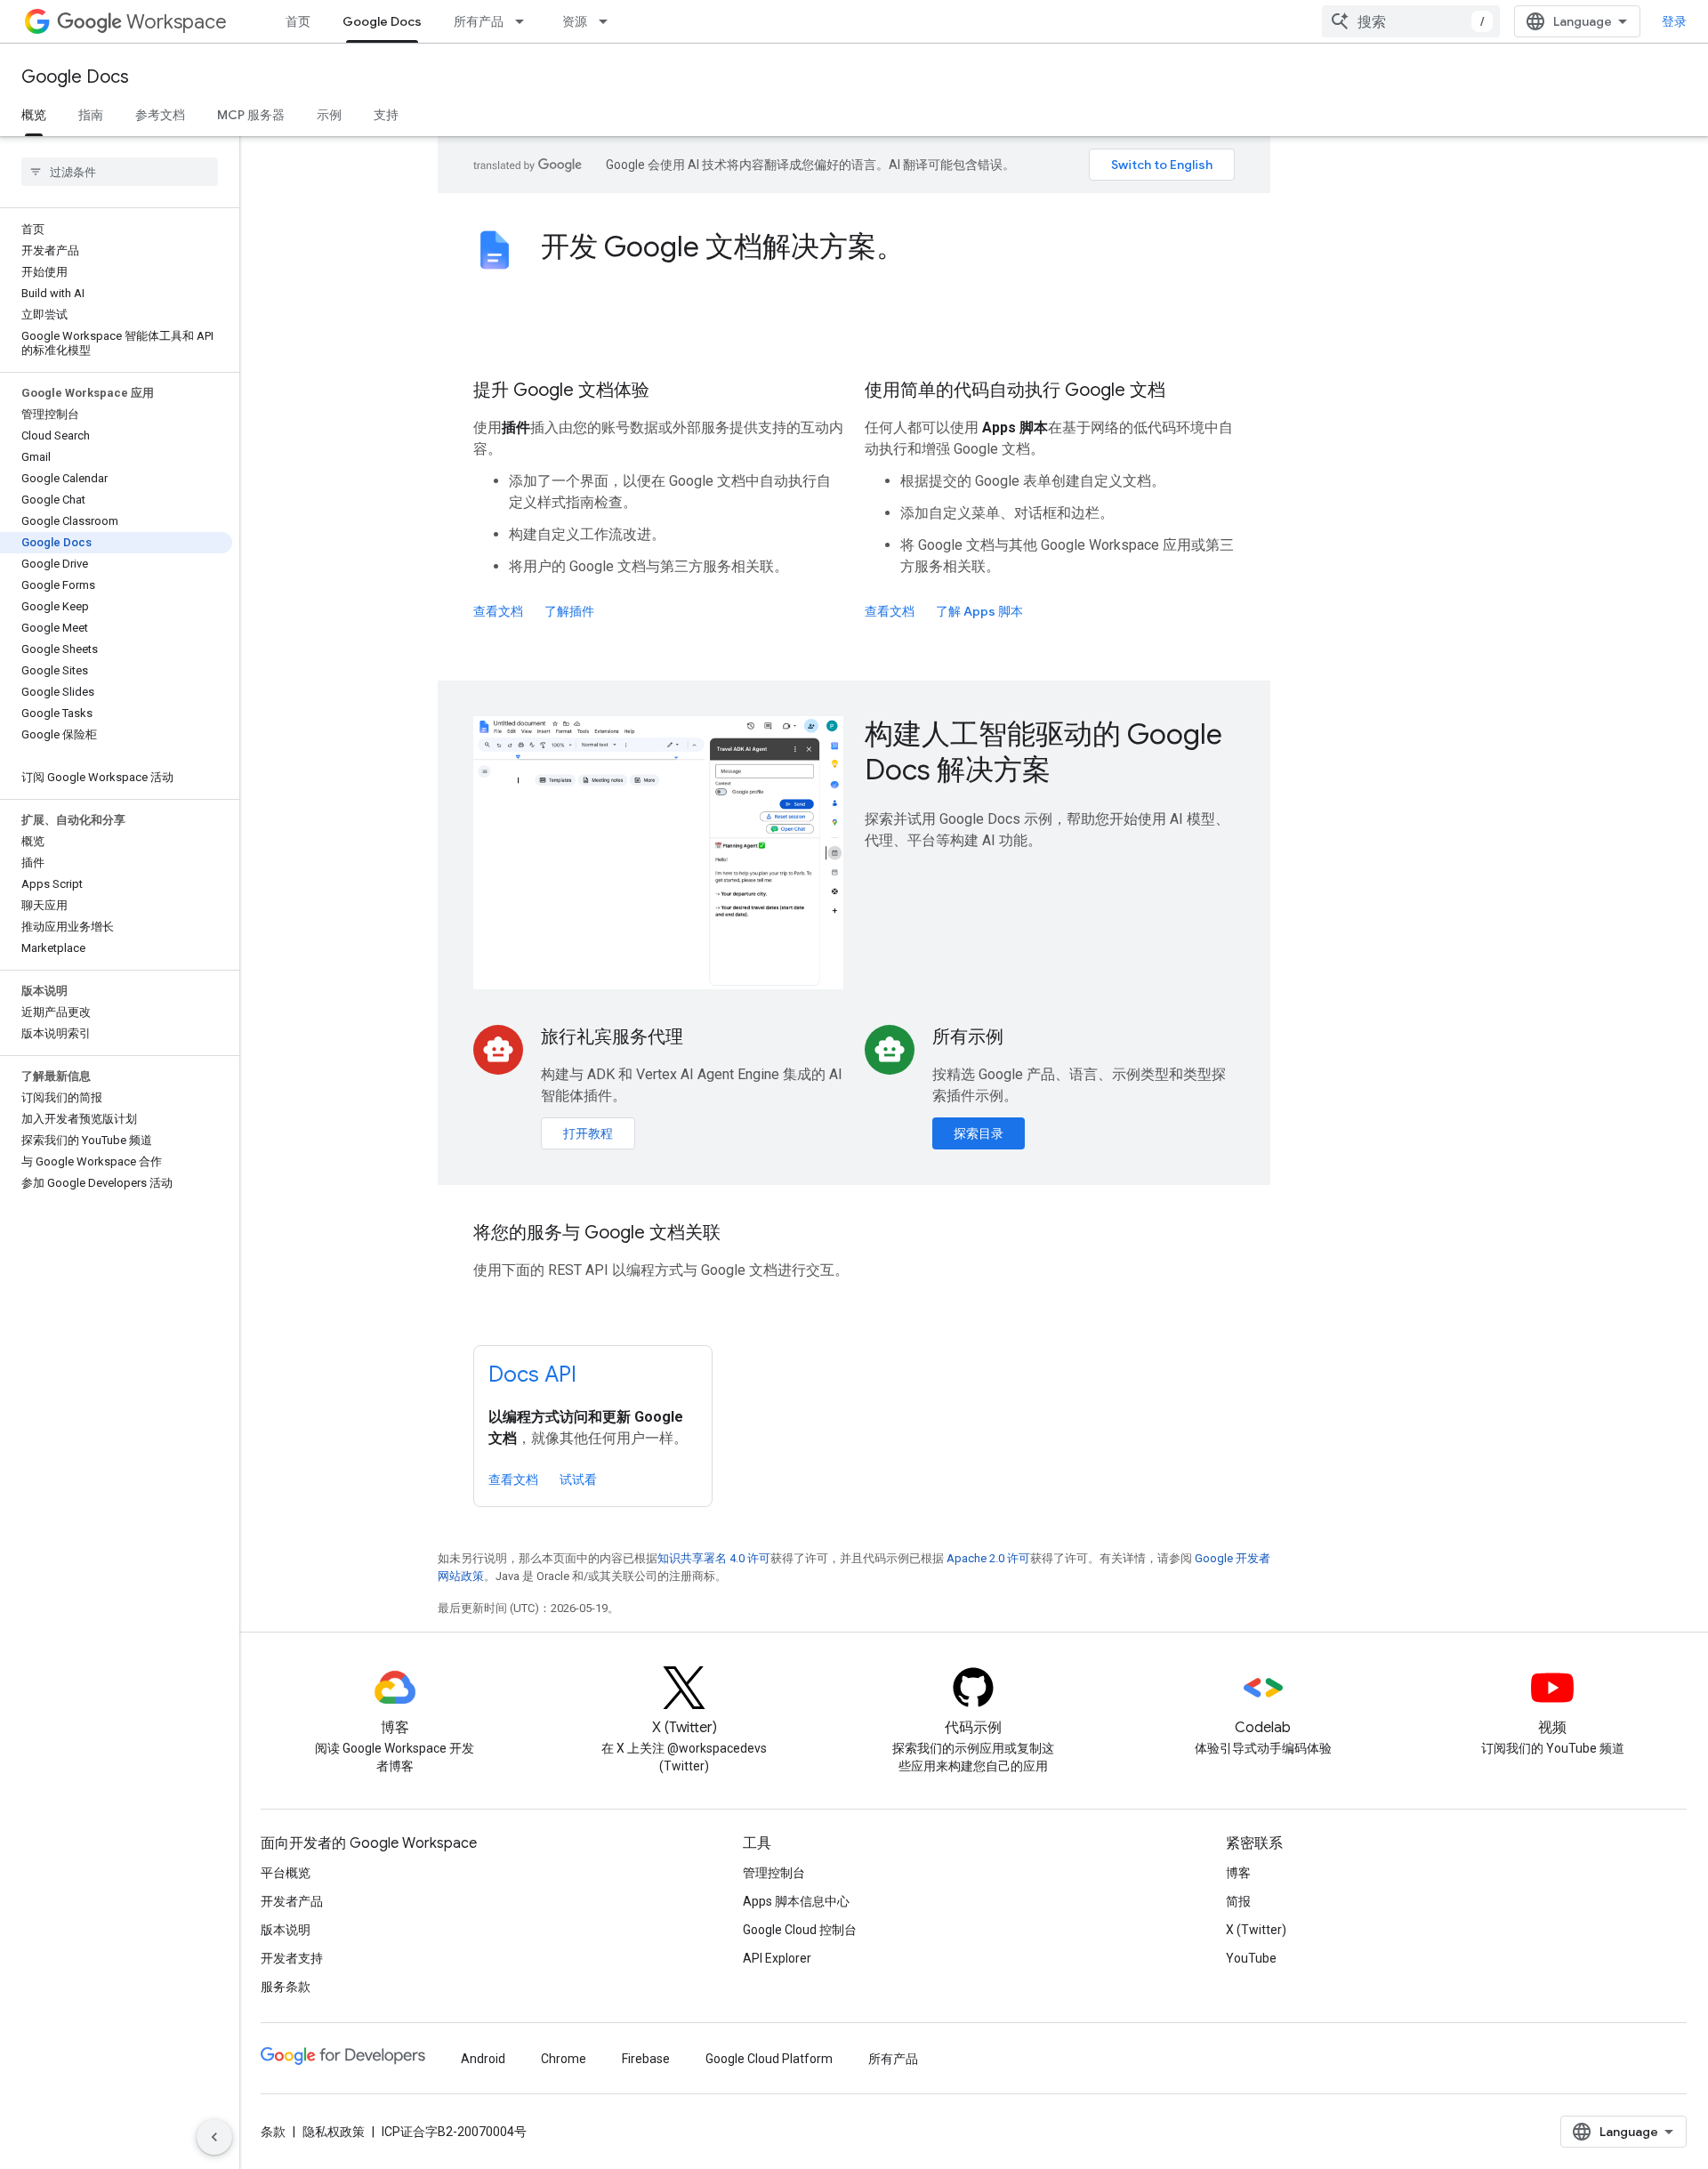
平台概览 (286, 1873)
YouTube (1251, 1958)
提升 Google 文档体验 (561, 390)
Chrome (564, 2059)
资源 (575, 21)
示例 (329, 115)
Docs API (532, 1375)
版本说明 (286, 1930)
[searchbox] (120, 172)
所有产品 (479, 21)
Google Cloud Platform (769, 2059)
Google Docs (382, 21)
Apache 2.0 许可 (988, 1558)
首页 (298, 21)
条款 (273, 2132)
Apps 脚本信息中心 (796, 1901)
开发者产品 (292, 1901)
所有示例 (968, 1037)
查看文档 (498, 611)
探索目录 (979, 1133)
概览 (34, 115)
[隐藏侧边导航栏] (214, 2137)
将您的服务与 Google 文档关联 (597, 1233)
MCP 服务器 (251, 115)
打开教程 (588, 1133)
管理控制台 (774, 1873)
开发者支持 (292, 1958)
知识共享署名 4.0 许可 (714, 1558)
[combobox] (1411, 21)
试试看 (578, 1480)
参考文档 (160, 115)
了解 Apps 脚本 (979, 611)
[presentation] (888, 246)
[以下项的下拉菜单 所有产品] (525, 21)
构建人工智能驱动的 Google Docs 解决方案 (1043, 752)
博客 (1238, 1873)
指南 (91, 115)
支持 (386, 115)
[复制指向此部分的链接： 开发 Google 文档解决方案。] (929, 249)
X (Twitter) (1256, 1930)
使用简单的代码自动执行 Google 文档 (1015, 390)
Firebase (646, 2059)
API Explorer (777, 1958)
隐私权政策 (334, 2132)
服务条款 (286, 1987)
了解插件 (569, 611)
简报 (1238, 1901)
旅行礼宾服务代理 (612, 1037)
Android (483, 2059)
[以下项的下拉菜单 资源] (608, 21)
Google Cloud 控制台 (800, 1930)
